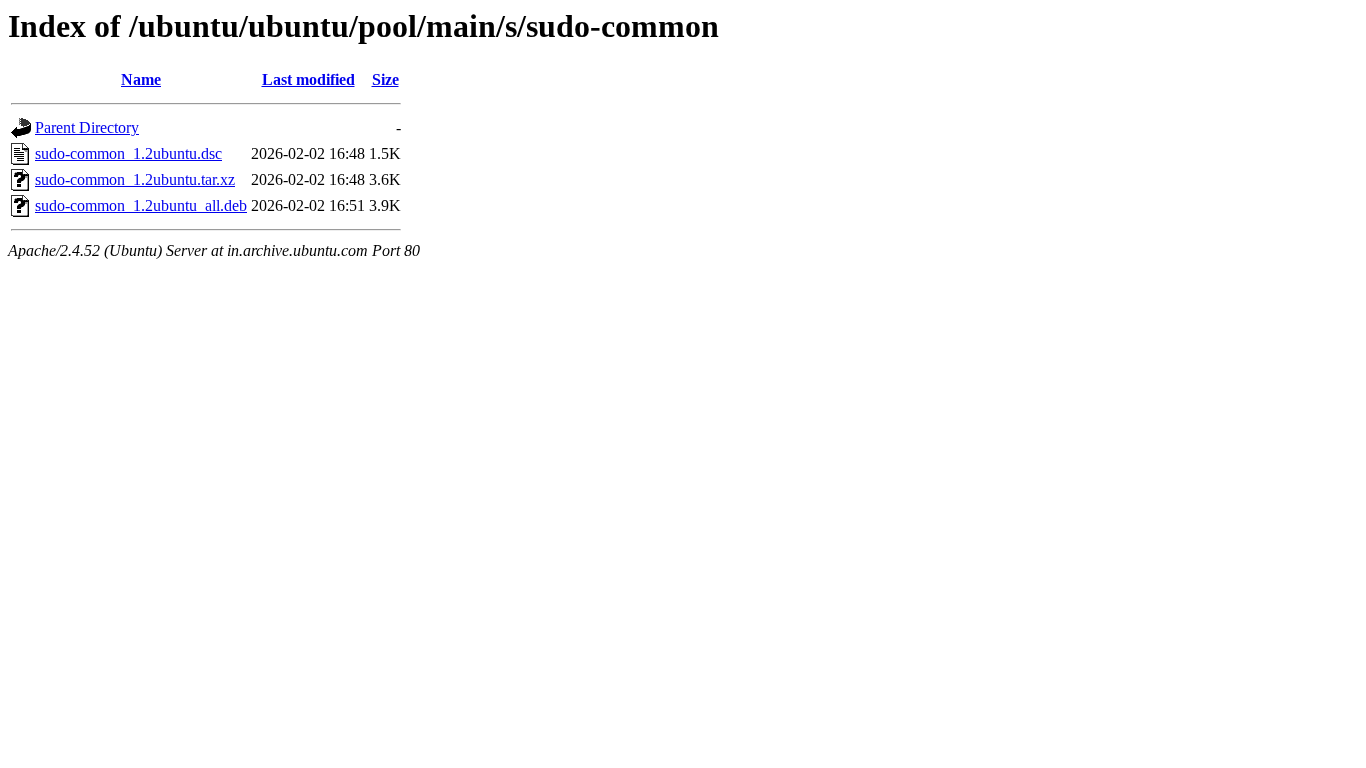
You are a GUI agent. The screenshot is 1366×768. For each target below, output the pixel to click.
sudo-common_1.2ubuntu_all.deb (141, 205)
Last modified (308, 79)
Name (141, 79)
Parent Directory (87, 127)
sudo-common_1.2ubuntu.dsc (128, 153)
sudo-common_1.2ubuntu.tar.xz (135, 179)
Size (385, 79)
